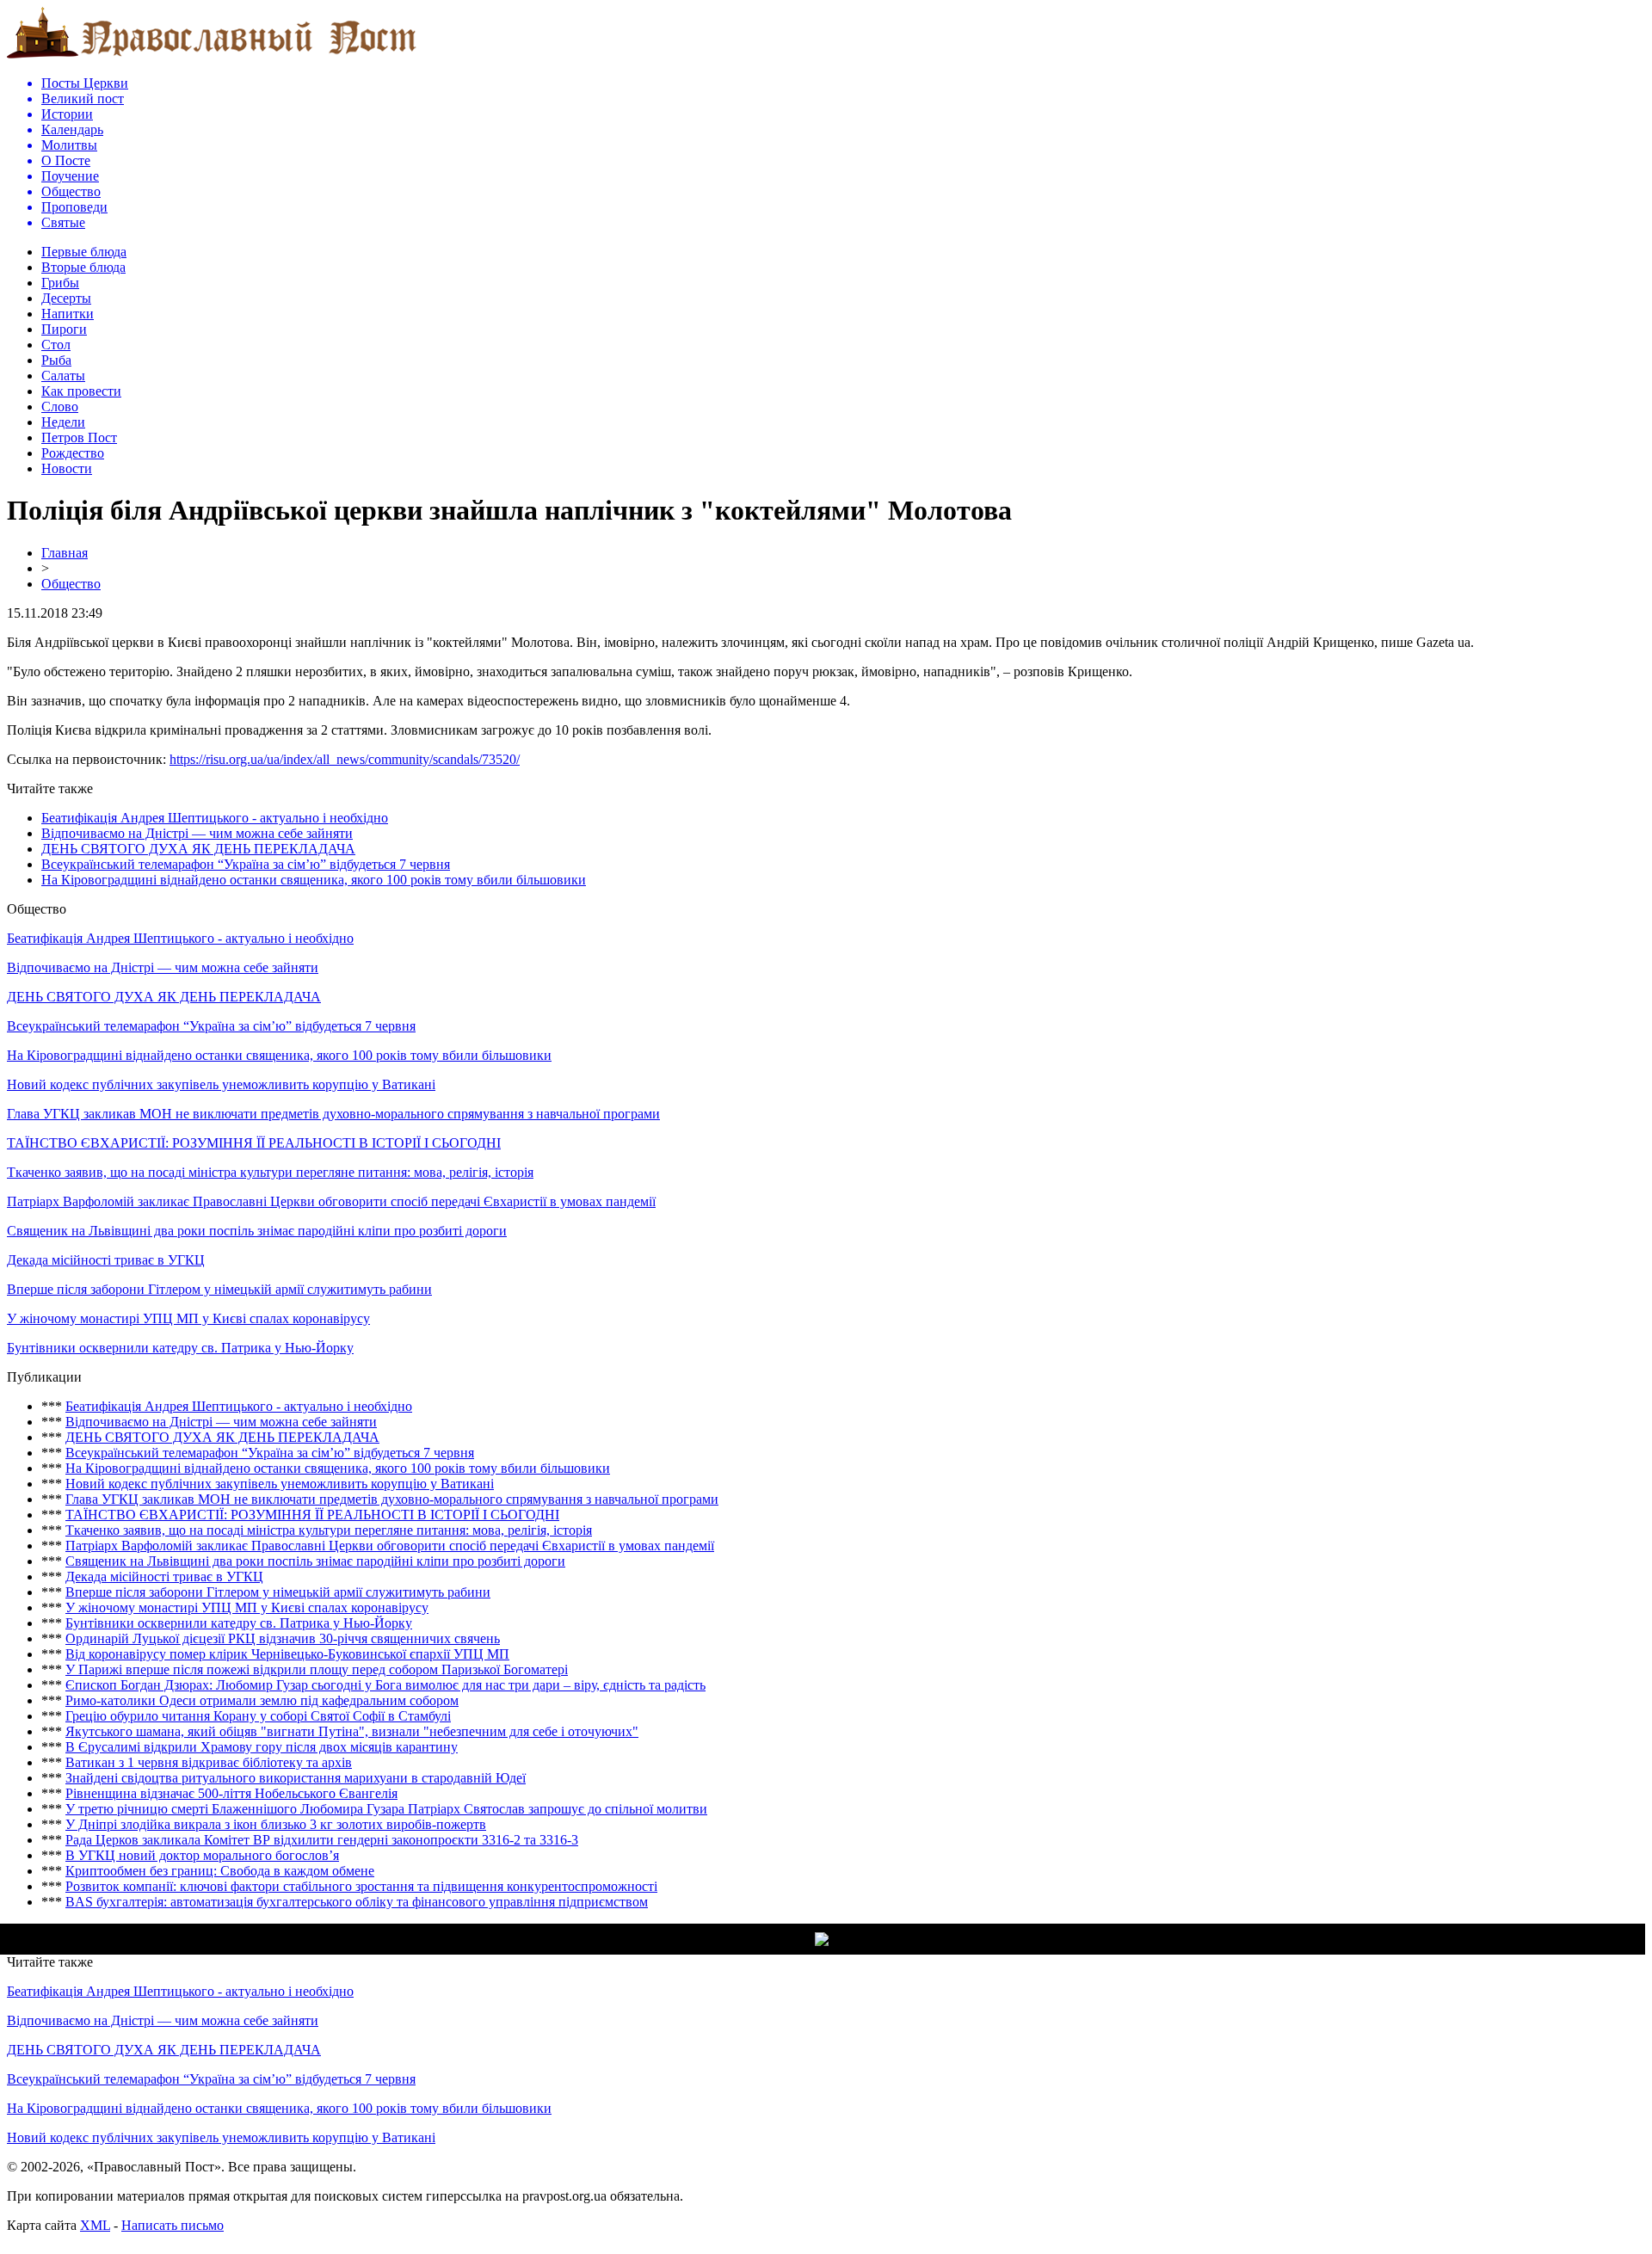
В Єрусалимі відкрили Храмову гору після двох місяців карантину (262, 1747)
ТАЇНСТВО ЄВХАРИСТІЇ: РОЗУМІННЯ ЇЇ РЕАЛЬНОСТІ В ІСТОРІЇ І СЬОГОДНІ (254, 1143)
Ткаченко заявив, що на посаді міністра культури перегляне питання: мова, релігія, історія (270, 1172)
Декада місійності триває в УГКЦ (106, 1260)
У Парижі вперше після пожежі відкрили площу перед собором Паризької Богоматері (317, 1669)
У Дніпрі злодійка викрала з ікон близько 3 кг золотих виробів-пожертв (276, 1824)
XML (95, 2225)
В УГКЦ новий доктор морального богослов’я (202, 1855)
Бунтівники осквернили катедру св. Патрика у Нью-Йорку (180, 1348)
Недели (63, 422)
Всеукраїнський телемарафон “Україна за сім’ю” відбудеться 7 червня (246, 864)
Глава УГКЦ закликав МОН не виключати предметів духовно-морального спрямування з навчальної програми (333, 1114)
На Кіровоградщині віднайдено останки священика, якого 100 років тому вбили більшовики (314, 880)
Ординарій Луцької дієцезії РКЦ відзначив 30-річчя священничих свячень (283, 1638)
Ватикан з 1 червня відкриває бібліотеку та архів (209, 1762)
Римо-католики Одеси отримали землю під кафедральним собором (262, 1700)
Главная (65, 553)
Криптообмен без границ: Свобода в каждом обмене (220, 1871)
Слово (60, 406)
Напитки (68, 314)
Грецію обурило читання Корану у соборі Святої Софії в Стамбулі (258, 1716)
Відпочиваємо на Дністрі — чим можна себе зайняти (197, 833)
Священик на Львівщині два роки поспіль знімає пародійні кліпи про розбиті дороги (257, 1231)
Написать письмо (173, 2225)
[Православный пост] (212, 57)
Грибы (60, 283)
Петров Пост (79, 437)
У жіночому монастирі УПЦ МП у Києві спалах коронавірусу (188, 1318)
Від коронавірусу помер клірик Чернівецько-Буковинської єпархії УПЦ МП (287, 1654)
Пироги (64, 329)
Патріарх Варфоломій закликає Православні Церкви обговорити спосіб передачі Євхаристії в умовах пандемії (331, 1201)
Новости (67, 468)
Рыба (56, 360)
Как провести (81, 391)
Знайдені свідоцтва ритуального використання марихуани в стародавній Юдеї (296, 1778)
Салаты (63, 376)
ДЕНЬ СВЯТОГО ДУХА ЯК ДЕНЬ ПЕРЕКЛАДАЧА (198, 849)
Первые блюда (84, 252)
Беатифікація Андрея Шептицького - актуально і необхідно (215, 818)
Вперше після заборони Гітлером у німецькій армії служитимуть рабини (219, 1289)
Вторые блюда (83, 267)
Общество (71, 584)
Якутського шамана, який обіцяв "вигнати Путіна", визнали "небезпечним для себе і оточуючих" (352, 1731)
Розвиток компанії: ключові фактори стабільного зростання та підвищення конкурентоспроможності (361, 1886)
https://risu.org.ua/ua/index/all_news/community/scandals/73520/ (345, 759)
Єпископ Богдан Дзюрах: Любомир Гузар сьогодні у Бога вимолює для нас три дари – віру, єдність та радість (385, 1685)
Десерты (66, 298)
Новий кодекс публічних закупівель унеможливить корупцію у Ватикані (221, 1084)
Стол (56, 345)
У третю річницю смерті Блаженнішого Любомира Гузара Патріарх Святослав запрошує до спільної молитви (386, 1809)
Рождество (73, 453)
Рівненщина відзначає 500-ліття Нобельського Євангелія (231, 1793)
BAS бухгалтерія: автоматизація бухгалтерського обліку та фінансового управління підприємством (357, 1902)
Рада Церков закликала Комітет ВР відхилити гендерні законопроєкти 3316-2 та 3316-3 (322, 1840)
